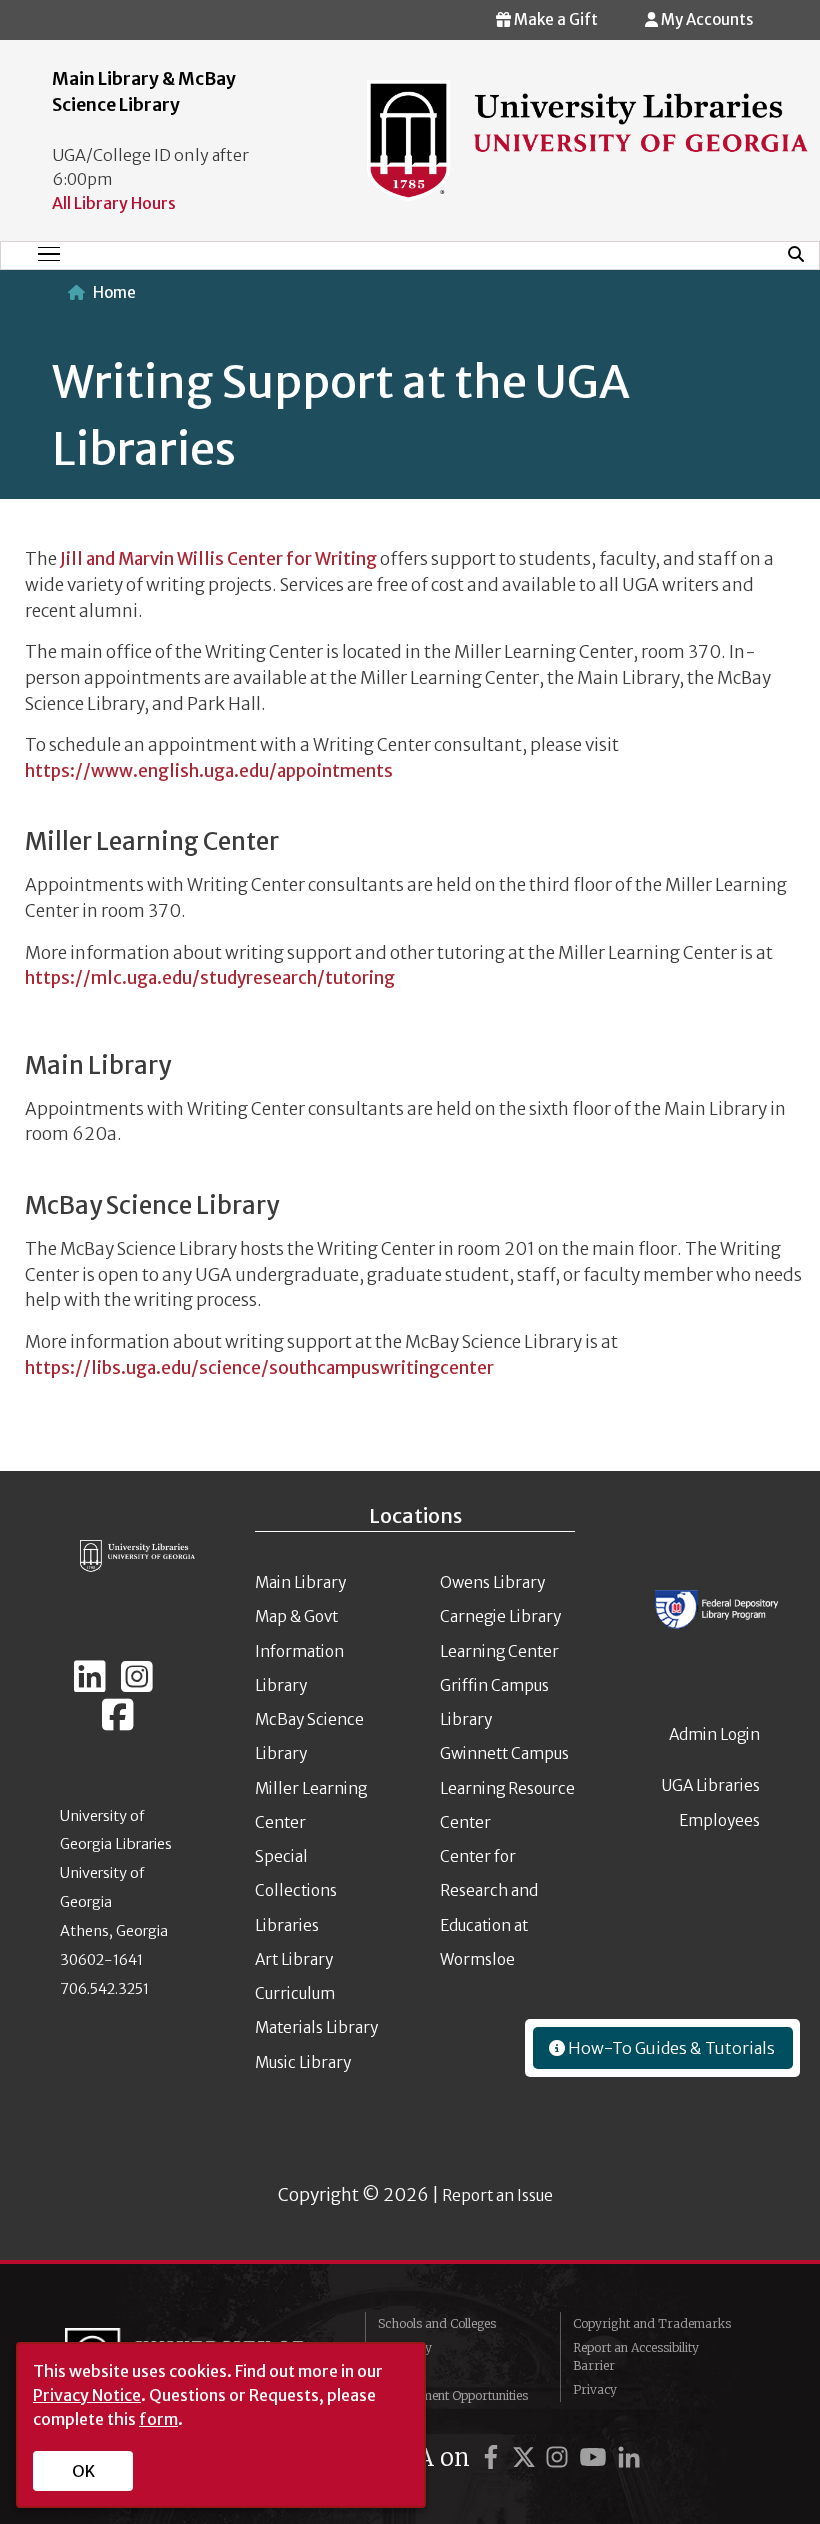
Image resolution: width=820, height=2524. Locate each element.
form (158, 2419)
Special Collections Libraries (296, 1891)
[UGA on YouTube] (596, 2457)
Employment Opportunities (453, 2395)
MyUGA (400, 2371)
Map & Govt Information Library (299, 1651)
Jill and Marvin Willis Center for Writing (218, 559)
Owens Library (492, 1582)
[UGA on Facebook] (494, 2457)
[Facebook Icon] (118, 1723)
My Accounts (705, 19)
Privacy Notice (87, 2395)
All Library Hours (114, 203)
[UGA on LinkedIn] (629, 2457)
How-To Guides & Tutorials (670, 2048)
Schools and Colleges (437, 2323)
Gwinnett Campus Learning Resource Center (507, 1788)
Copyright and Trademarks (652, 2323)
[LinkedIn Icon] (90, 1685)
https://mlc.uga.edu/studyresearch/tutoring (210, 978)
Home (114, 292)
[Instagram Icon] (137, 1685)
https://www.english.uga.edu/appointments (209, 771)
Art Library (294, 1959)
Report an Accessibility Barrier (636, 2356)
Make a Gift (554, 19)
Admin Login (714, 1734)
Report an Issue (497, 2195)
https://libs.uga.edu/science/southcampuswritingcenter (259, 1368)
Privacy (595, 2389)
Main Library (300, 1582)
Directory (405, 2347)
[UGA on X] (527, 2457)
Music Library (303, 2062)
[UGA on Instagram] (560, 2457)
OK (83, 2471)
